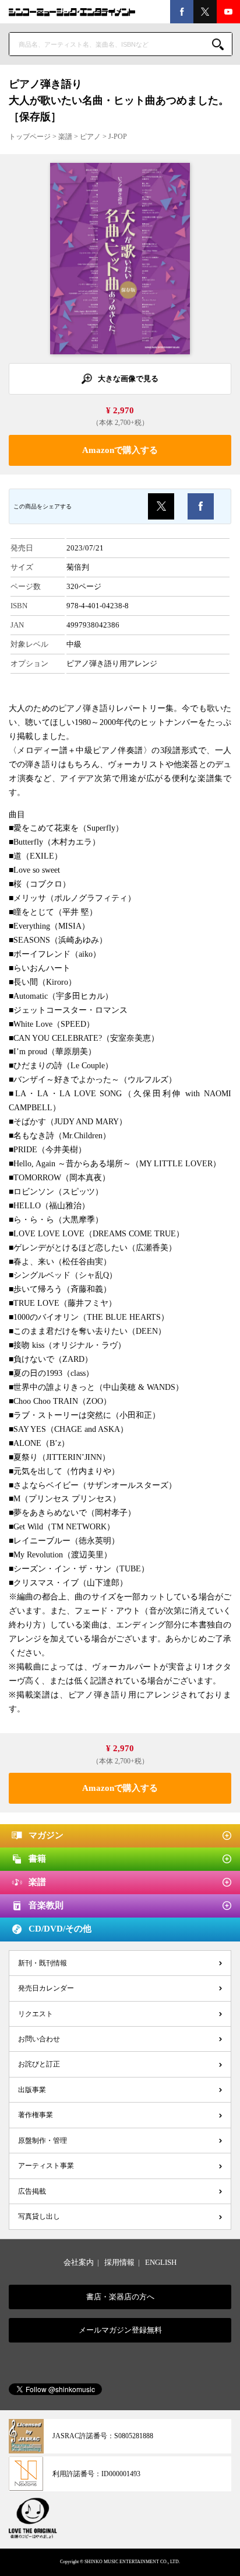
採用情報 (119, 2262)
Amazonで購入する (120, 450)
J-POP (118, 137)
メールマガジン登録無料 (120, 2330)
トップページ (30, 137)
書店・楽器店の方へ (120, 2297)
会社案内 (79, 2262)
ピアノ (90, 137)
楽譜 (65, 137)
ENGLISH (161, 2262)
